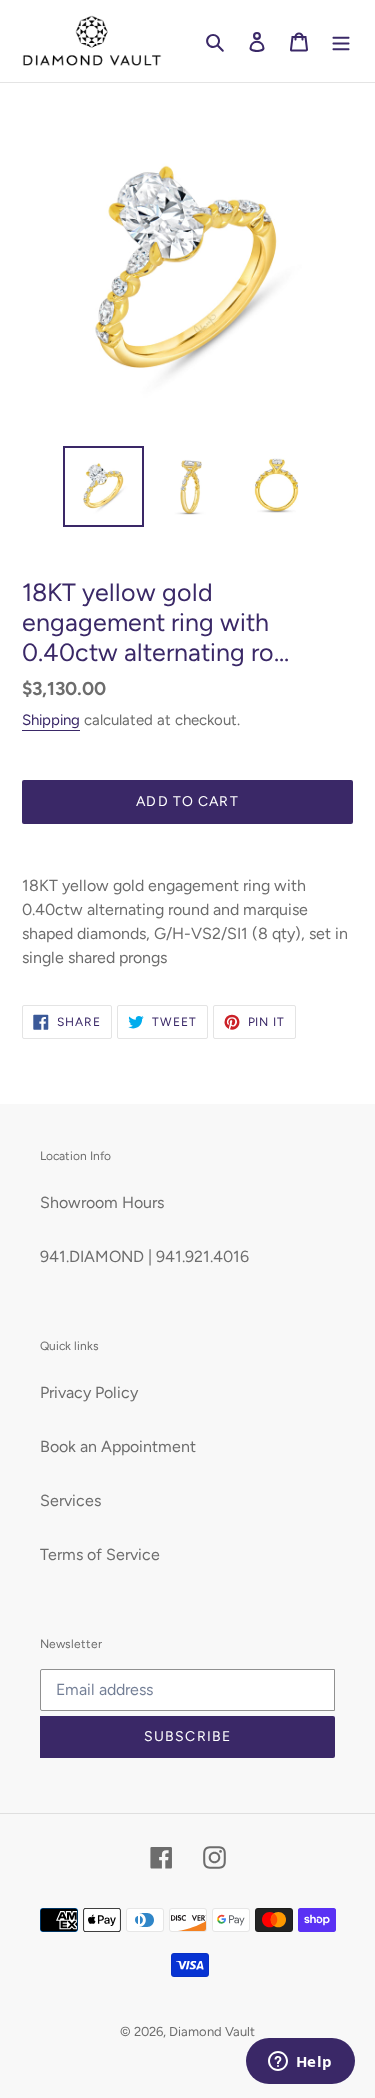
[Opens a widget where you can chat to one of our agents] (300, 2063)
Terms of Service (100, 1554)
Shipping (51, 720)
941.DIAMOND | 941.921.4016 (144, 1256)
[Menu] (341, 41)
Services (70, 1500)
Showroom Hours (102, 1202)
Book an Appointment (118, 1446)
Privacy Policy (89, 1392)
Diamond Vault (212, 2031)
